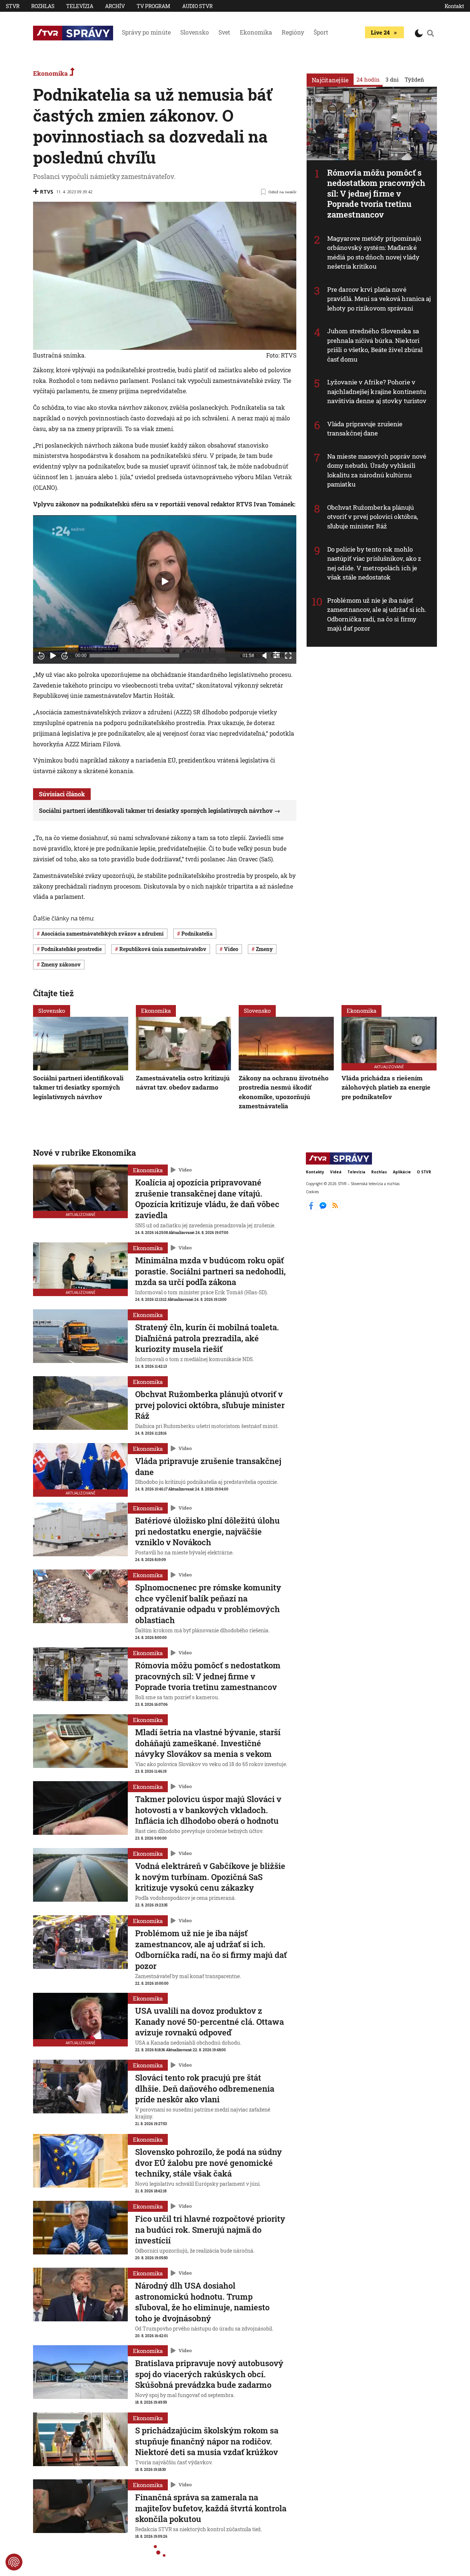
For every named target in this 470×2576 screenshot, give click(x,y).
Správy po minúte (146, 32)
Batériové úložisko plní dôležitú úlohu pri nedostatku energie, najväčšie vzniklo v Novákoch (207, 1531)
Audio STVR (197, 6)
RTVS (47, 192)
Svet (224, 32)
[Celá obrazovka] (288, 656)
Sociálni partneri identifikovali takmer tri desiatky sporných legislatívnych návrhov (156, 810)
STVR (13, 6)
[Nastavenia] (276, 655)
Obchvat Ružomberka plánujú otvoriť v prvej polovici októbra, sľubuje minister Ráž (373, 517)
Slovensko (195, 32)
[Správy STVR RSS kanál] (335, 1208)
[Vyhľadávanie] (431, 33)
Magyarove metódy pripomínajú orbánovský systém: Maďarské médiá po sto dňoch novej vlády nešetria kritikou (374, 252)
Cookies (312, 1192)
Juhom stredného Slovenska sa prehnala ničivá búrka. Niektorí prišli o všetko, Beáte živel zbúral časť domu (375, 345)
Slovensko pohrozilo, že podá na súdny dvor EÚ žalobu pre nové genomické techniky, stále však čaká (209, 2163)
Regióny (293, 32)
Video (185, 1170)
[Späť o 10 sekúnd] (41, 656)
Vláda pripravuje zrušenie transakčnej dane (365, 429)
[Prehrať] (53, 656)
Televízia (80, 6)
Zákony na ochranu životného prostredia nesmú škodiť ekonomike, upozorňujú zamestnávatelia (284, 1092)
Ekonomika (256, 32)
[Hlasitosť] (265, 656)
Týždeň (414, 79)
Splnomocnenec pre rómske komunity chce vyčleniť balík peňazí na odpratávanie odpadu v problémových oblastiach (208, 1604)
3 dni (392, 79)
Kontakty (315, 1172)
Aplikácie (402, 1172)
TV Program (153, 6)
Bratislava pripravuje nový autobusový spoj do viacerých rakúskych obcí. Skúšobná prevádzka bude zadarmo (209, 2374)
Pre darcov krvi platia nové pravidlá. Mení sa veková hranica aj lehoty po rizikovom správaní (379, 299)
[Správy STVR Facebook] (312, 1208)
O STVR (424, 1172)
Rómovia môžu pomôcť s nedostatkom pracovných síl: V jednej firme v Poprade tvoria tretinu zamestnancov (376, 193)
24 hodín (368, 79)
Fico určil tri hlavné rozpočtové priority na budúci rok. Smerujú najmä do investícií (210, 2229)
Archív (115, 6)
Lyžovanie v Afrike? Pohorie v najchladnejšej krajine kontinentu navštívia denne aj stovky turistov (377, 391)
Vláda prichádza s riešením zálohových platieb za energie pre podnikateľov (386, 1087)
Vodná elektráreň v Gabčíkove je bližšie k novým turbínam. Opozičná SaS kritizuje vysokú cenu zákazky (210, 1877)
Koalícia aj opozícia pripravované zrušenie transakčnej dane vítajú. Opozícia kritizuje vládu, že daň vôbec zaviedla (207, 1199)
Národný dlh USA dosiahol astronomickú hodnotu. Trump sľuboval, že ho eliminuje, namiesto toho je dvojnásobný (202, 2302)
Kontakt (454, 6)
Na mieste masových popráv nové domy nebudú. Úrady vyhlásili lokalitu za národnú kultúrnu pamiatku (377, 470)
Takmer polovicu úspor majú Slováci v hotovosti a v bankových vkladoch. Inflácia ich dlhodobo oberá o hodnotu (208, 1810)
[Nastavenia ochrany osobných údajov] (14, 2562)
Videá (336, 1172)
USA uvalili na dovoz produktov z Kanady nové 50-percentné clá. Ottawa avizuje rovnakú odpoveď (209, 2021)
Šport (321, 32)
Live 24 (380, 32)
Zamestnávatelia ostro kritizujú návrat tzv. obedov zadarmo (183, 1083)
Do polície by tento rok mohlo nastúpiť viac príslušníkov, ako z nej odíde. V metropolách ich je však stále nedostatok (374, 563)
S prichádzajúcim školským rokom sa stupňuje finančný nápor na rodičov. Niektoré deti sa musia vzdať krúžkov (207, 2441)
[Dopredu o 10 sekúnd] (65, 656)
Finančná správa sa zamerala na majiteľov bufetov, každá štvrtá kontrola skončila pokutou (211, 2508)
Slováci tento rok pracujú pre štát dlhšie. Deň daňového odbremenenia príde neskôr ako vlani (205, 2088)
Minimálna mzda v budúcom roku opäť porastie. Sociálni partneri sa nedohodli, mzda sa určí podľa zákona (210, 1271)
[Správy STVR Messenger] (324, 1208)
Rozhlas (43, 6)
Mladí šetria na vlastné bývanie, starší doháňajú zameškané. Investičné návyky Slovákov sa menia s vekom (208, 1743)
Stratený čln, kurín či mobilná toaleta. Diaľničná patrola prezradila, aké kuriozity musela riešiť (207, 1338)
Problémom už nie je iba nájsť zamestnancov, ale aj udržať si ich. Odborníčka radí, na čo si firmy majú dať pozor (377, 614)
